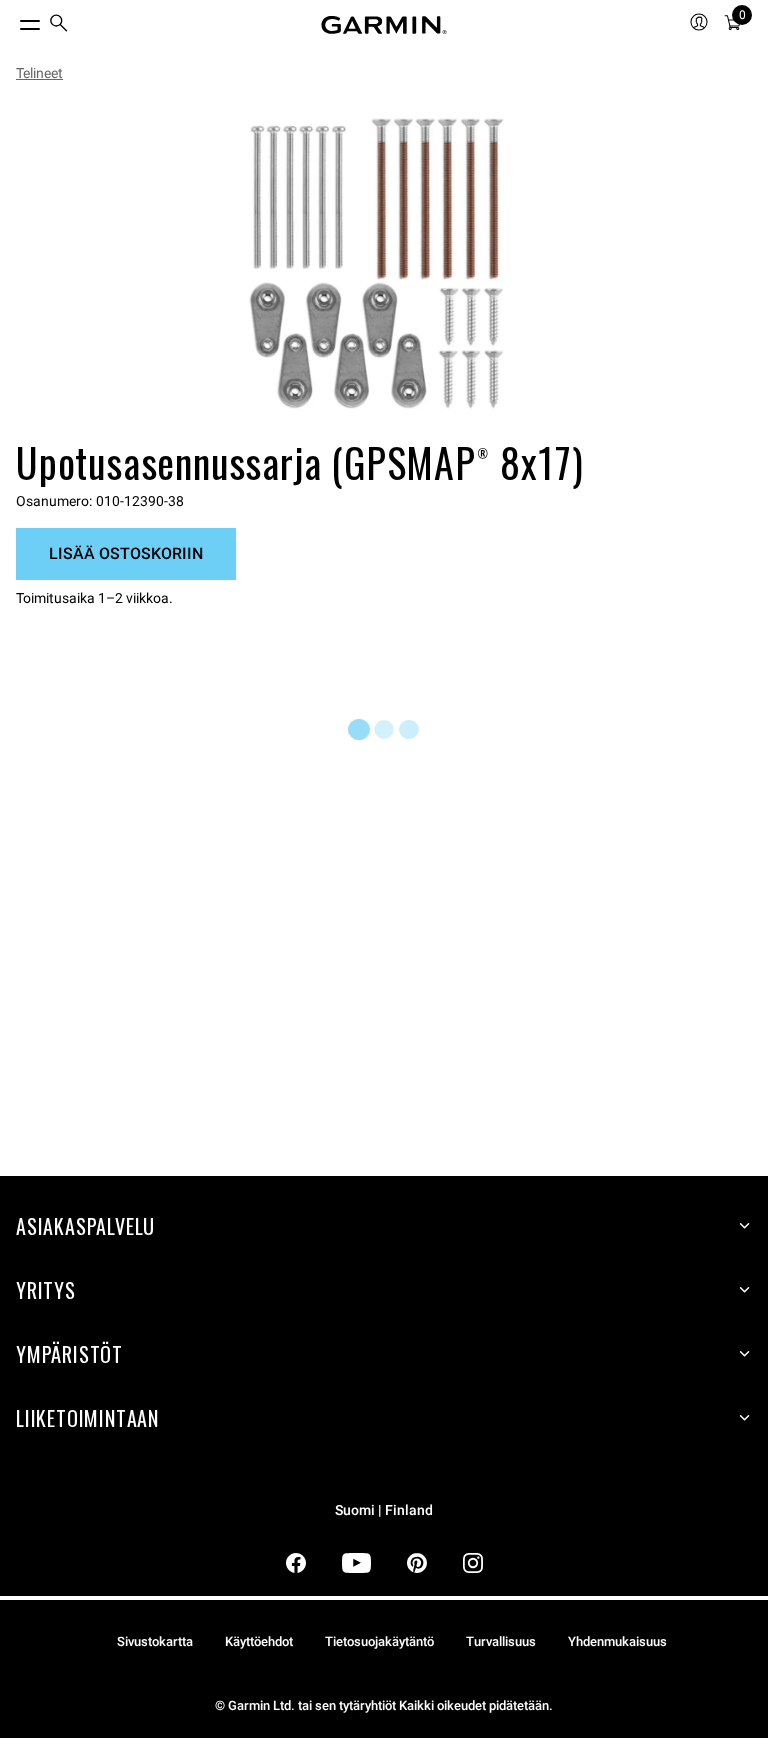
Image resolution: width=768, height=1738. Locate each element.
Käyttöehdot (259, 1641)
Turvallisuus (501, 1641)
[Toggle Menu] (12, 20)
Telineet (39, 73)
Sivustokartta (155, 1641)
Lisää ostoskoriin (126, 553)
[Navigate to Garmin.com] (384, 25)
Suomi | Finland (384, 1510)
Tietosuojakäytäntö (379, 1641)
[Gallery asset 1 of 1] (376, 264)
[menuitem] (59, 25)
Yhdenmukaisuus (617, 1641)
